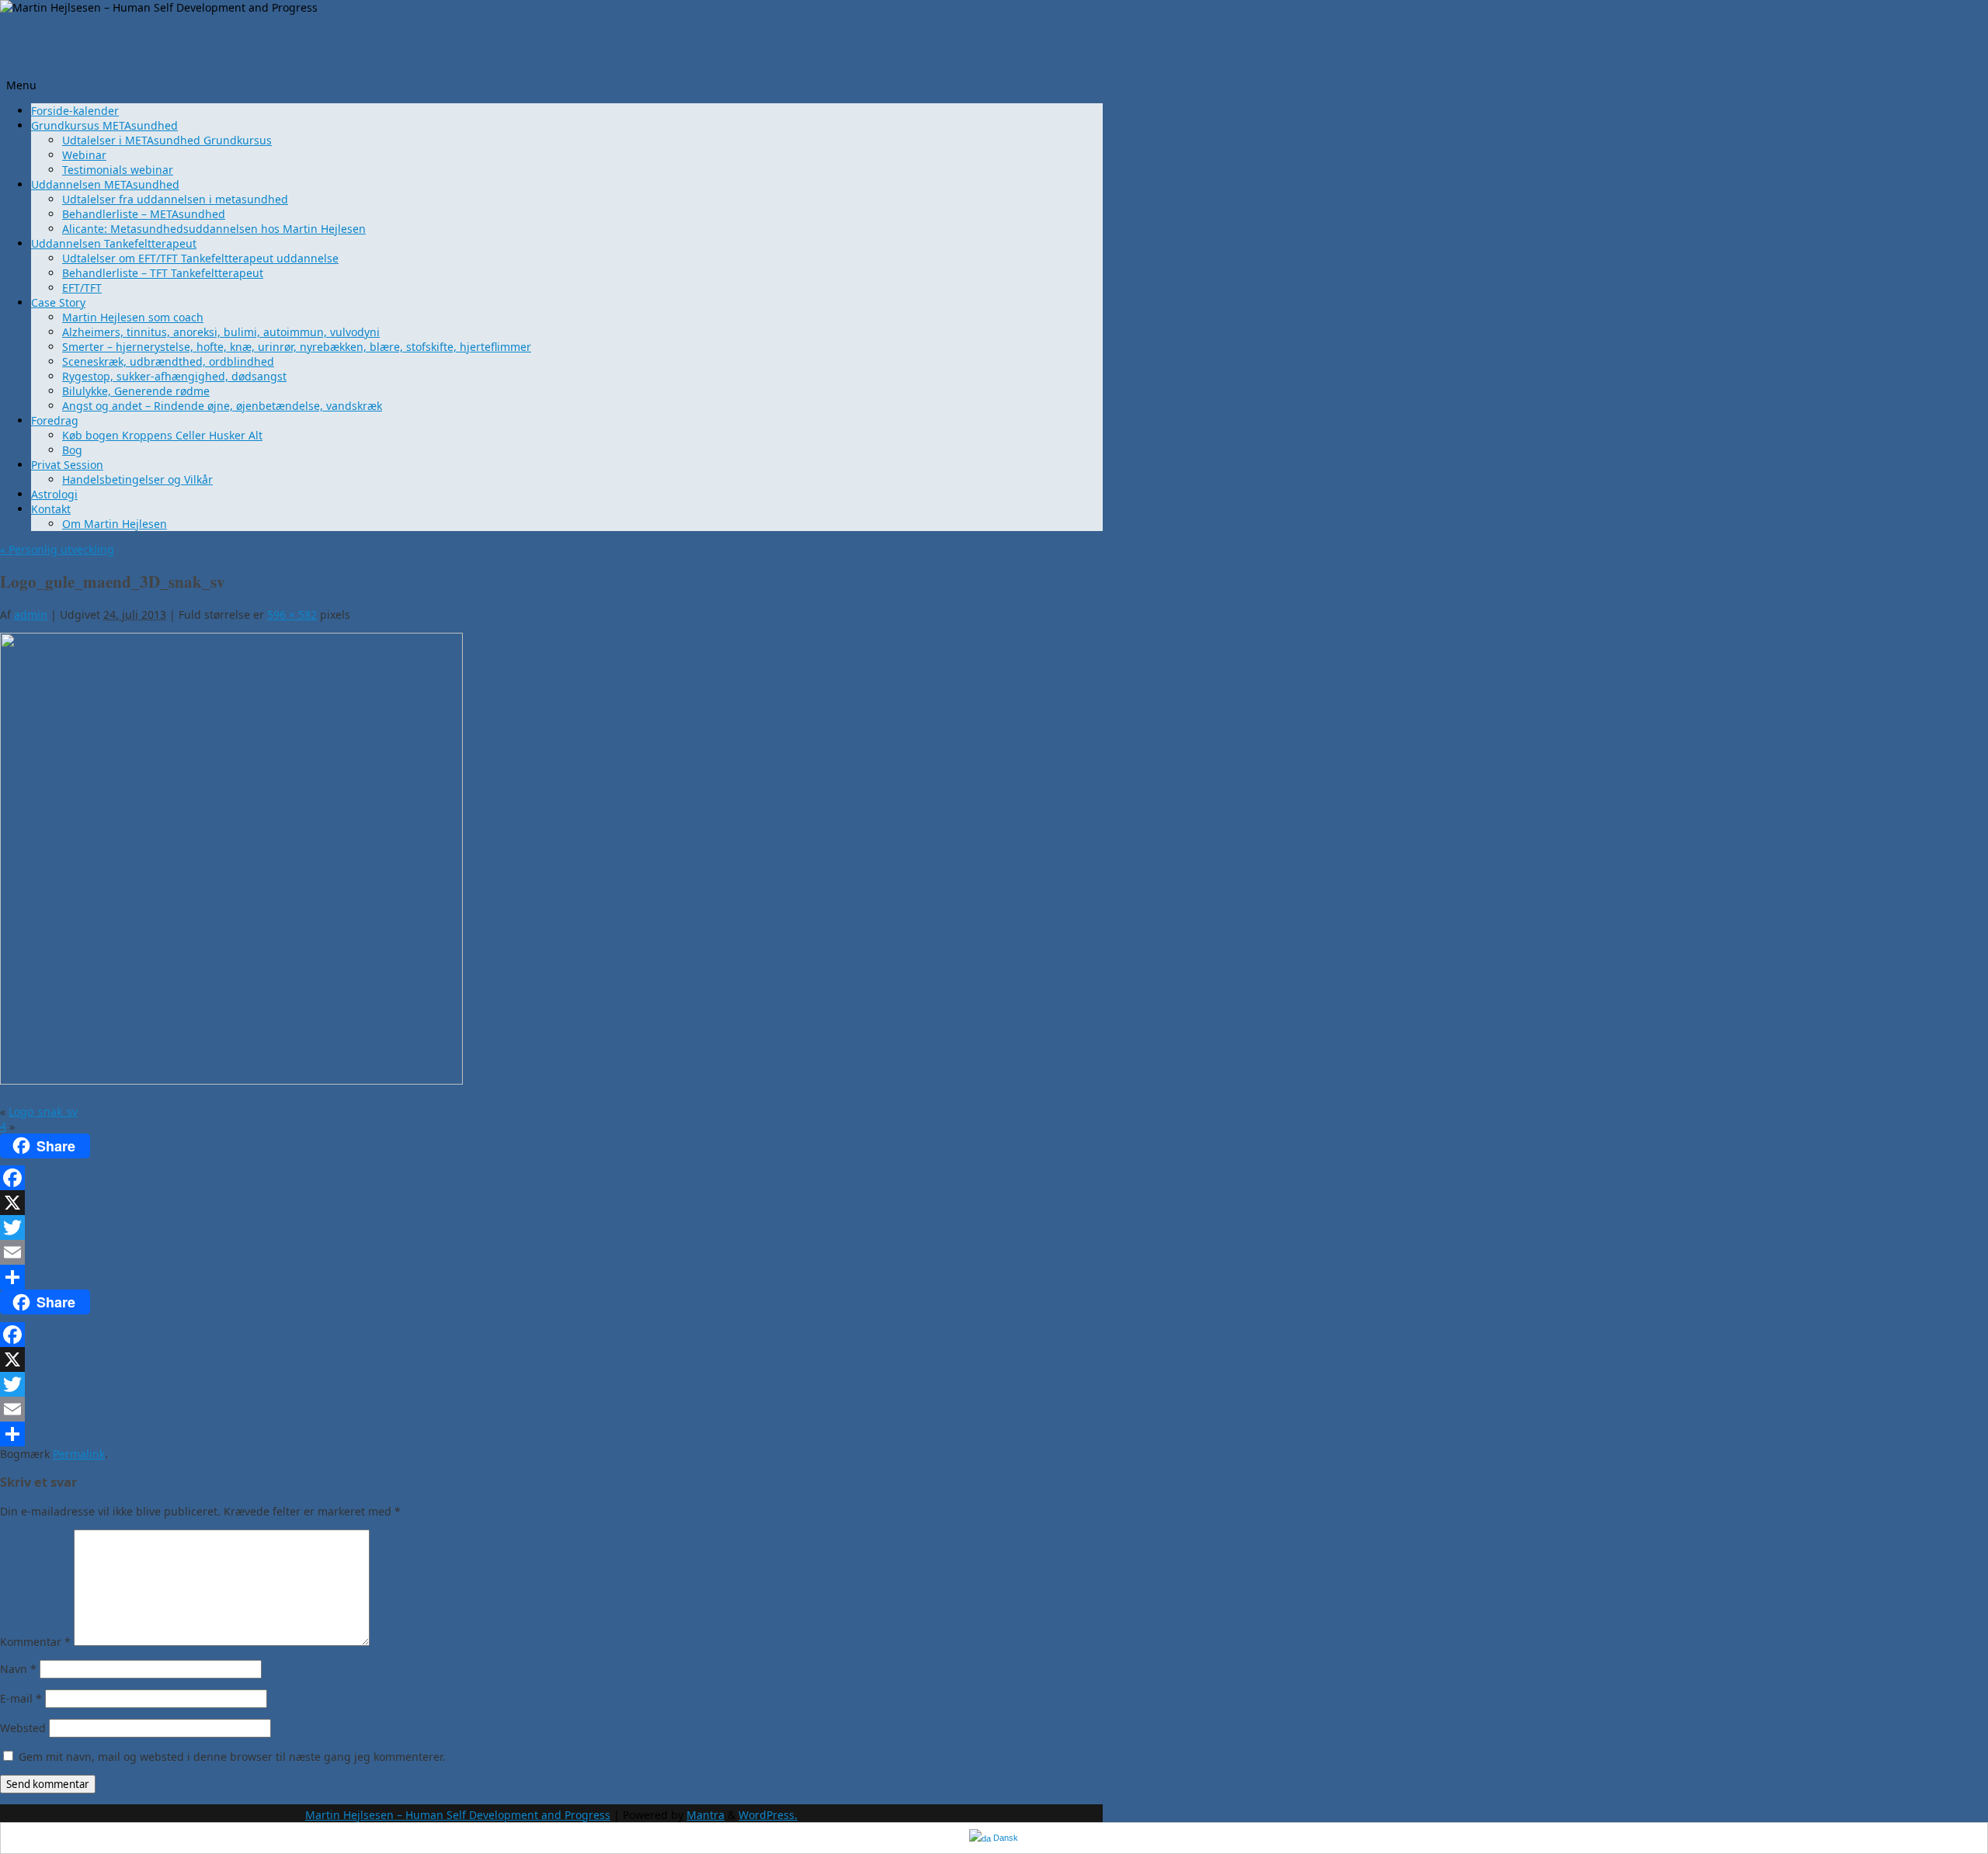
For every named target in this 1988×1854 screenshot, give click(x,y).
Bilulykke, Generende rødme (136, 391)
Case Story (58, 302)
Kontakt (51, 509)
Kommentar (35, 1642)
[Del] (384, 1277)
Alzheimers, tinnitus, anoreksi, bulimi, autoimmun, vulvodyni (221, 332)
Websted (23, 1728)
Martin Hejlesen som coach (133, 317)
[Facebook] (384, 1178)
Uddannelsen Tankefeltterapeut (114, 243)
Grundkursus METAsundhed (104, 125)
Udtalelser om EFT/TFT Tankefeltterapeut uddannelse (200, 258)
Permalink (79, 1454)
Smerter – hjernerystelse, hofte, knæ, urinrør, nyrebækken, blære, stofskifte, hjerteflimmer (297, 347)
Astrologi (54, 494)
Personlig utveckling (57, 549)
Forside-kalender (75, 111)
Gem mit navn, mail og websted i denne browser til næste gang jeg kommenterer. (232, 1757)
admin (31, 615)
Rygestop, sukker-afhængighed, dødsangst (174, 376)
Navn (18, 1669)
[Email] (384, 1252)
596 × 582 (292, 615)
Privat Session (67, 465)
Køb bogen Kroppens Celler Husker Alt (162, 435)
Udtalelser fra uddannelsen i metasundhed (175, 199)
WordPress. (768, 1815)
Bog (72, 450)
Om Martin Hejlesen (115, 524)
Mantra (706, 1815)
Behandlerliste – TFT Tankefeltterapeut (163, 273)
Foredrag (55, 420)
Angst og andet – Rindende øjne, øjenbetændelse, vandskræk (222, 406)
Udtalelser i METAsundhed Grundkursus (167, 140)
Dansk (1004, 1838)
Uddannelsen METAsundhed (105, 184)
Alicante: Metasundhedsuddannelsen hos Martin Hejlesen (214, 229)
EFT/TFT (82, 288)
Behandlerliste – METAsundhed (144, 214)
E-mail (21, 1698)
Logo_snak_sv (43, 1111)
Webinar (84, 155)
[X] (384, 1203)
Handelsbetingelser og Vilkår (137, 479)
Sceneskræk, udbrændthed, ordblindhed (168, 361)
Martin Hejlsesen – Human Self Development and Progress (458, 1815)
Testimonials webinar (118, 170)
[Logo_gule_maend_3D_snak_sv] (231, 1080)
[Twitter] (384, 1227)
